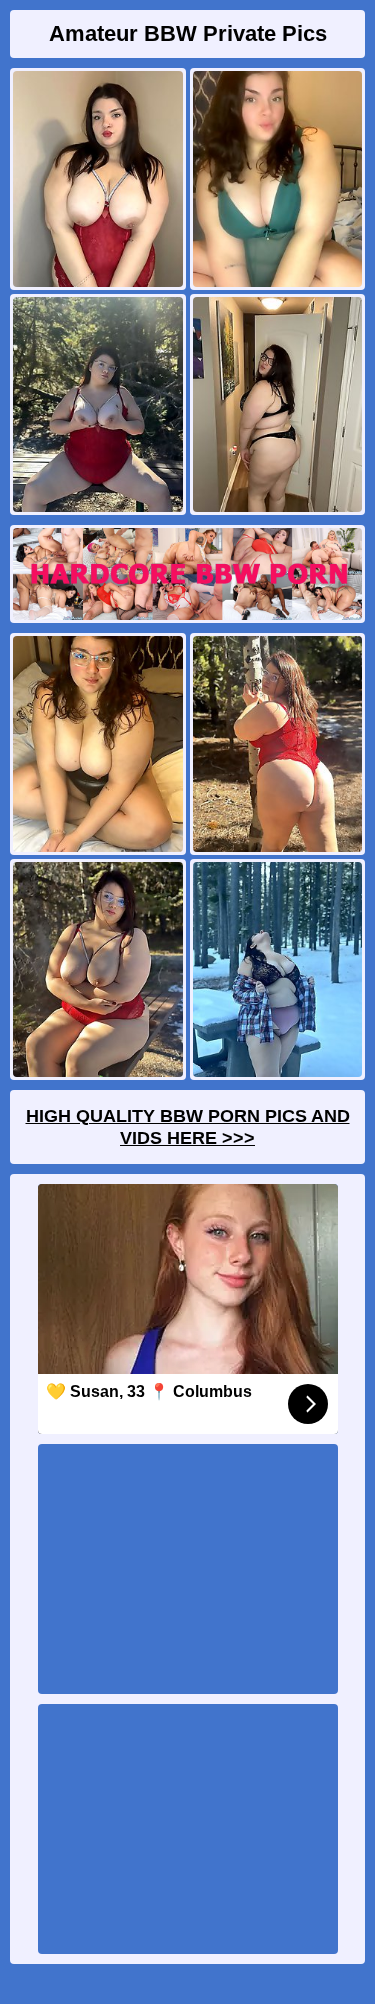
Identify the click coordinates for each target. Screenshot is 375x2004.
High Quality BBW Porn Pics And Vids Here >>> (188, 1127)
